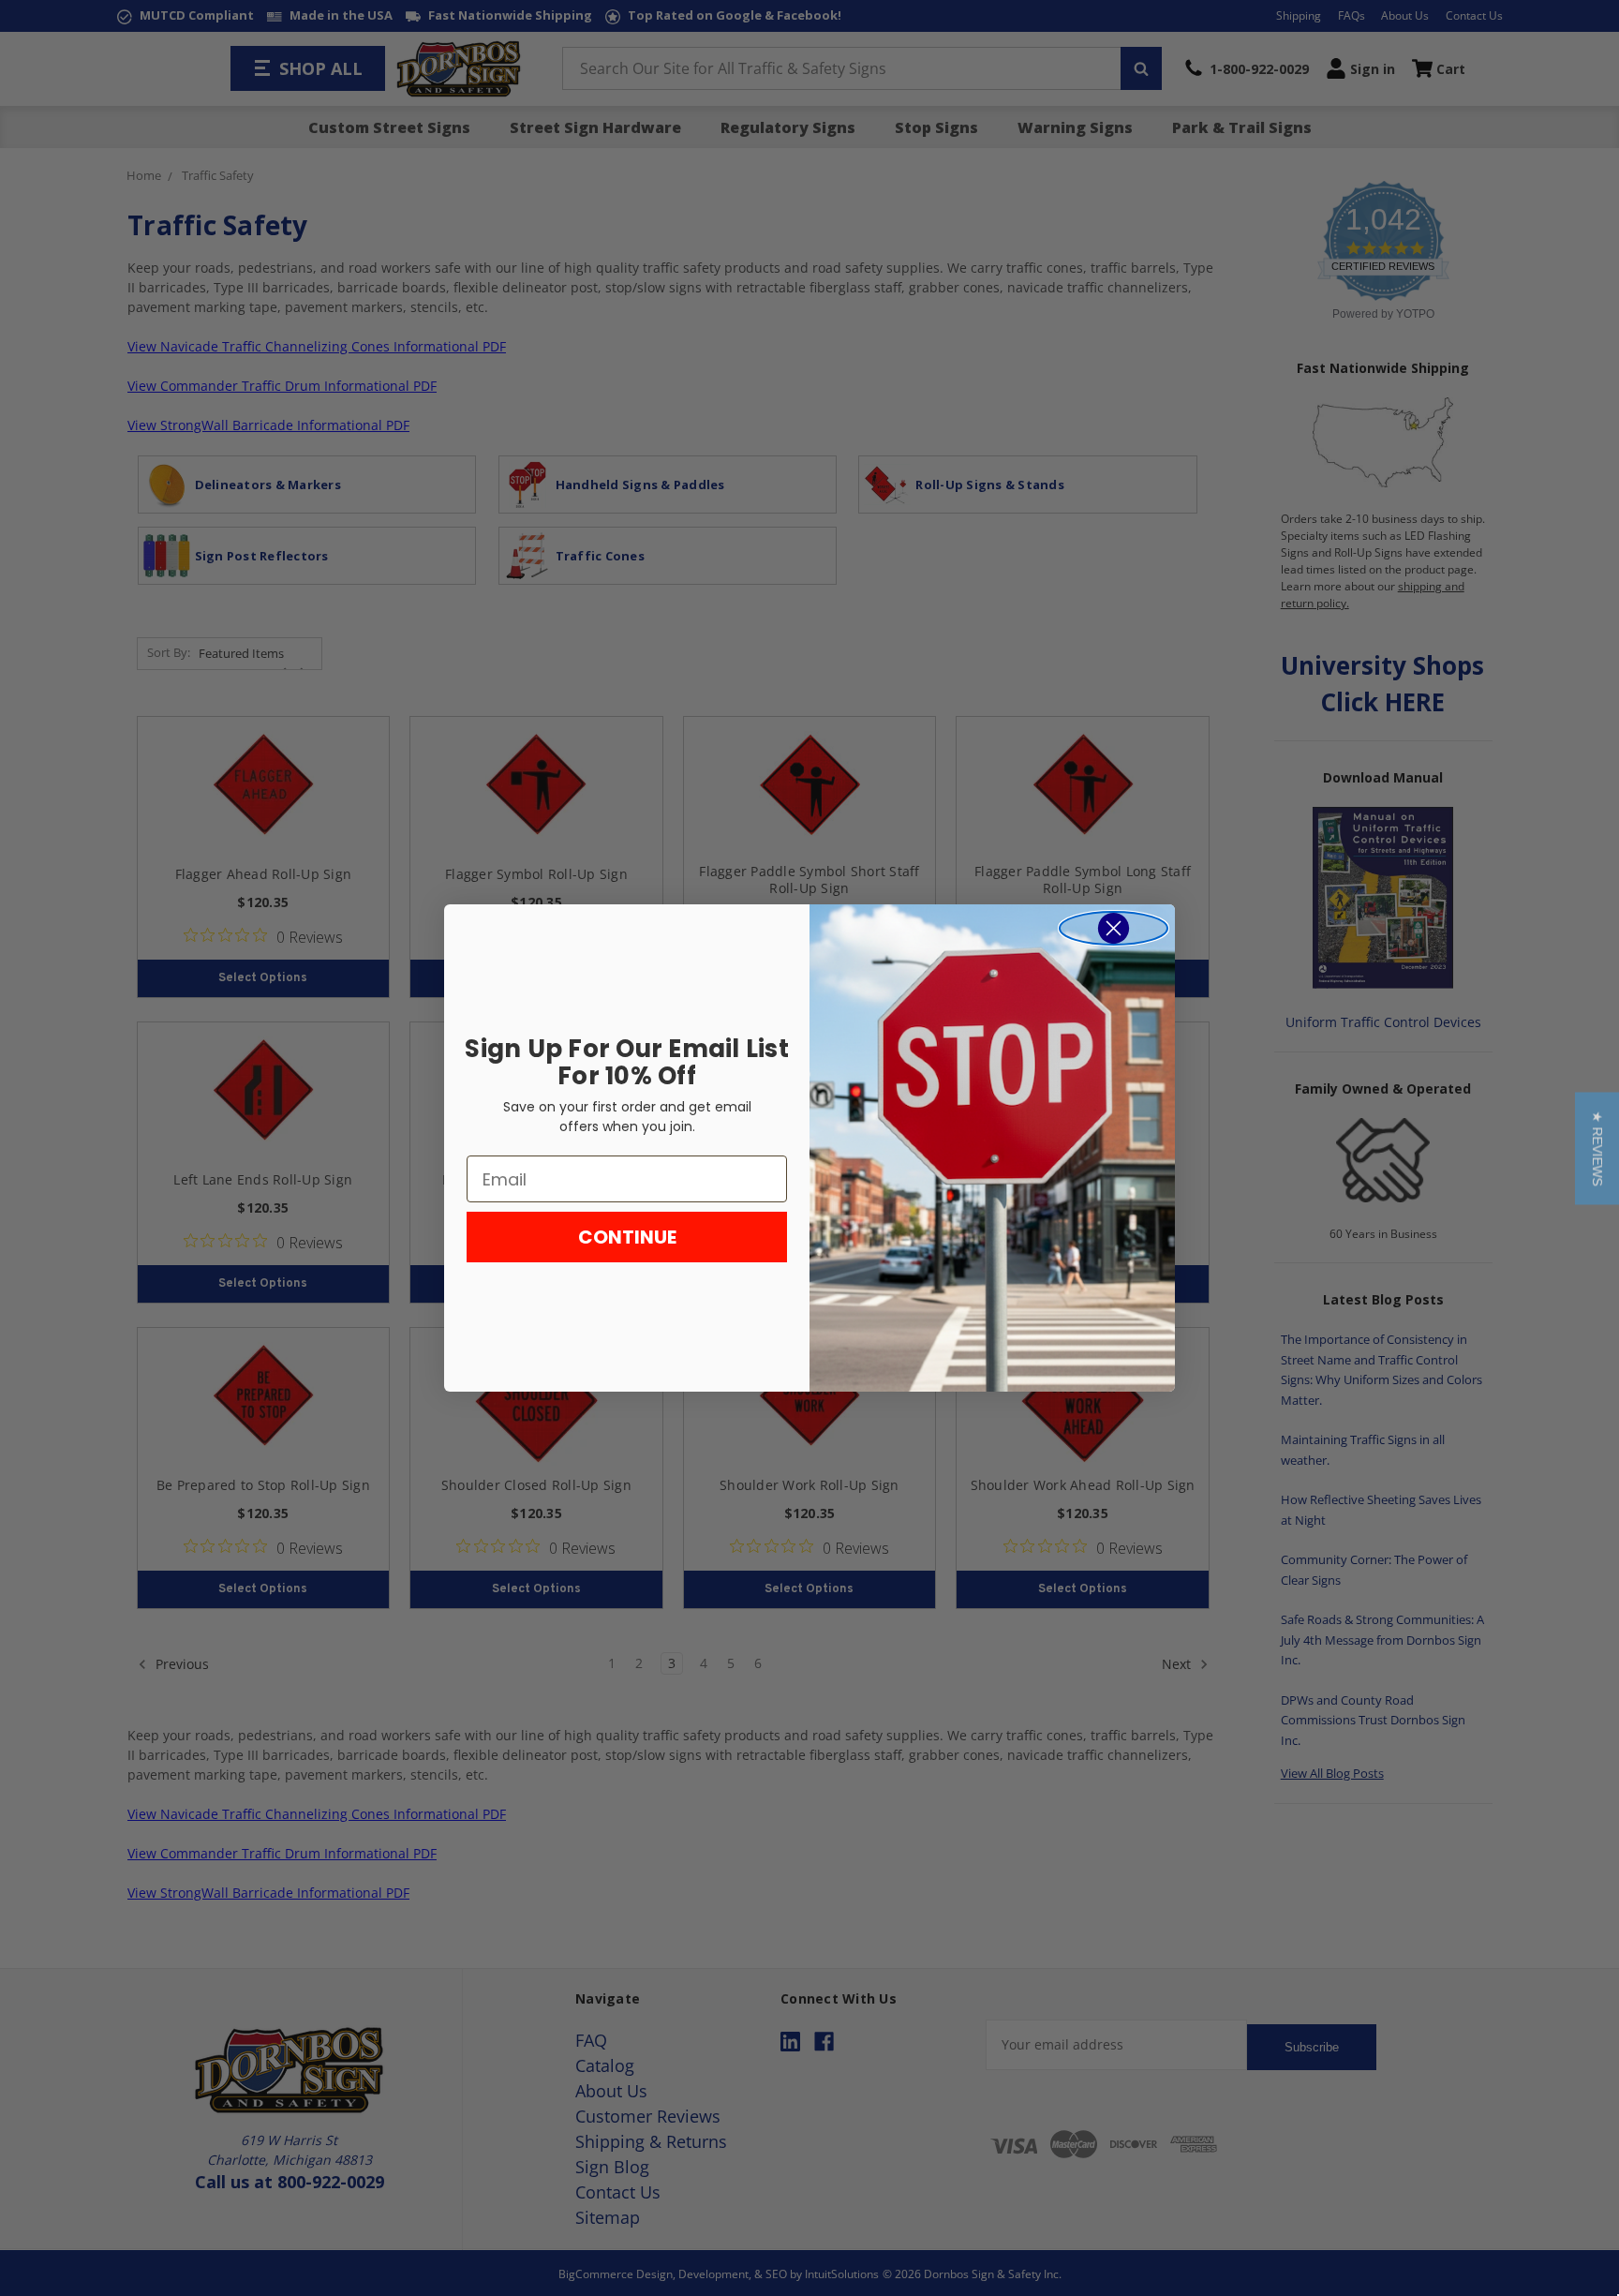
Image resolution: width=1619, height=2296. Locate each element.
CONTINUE (627, 1237)
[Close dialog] (1114, 928)
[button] (1597, 1148)
